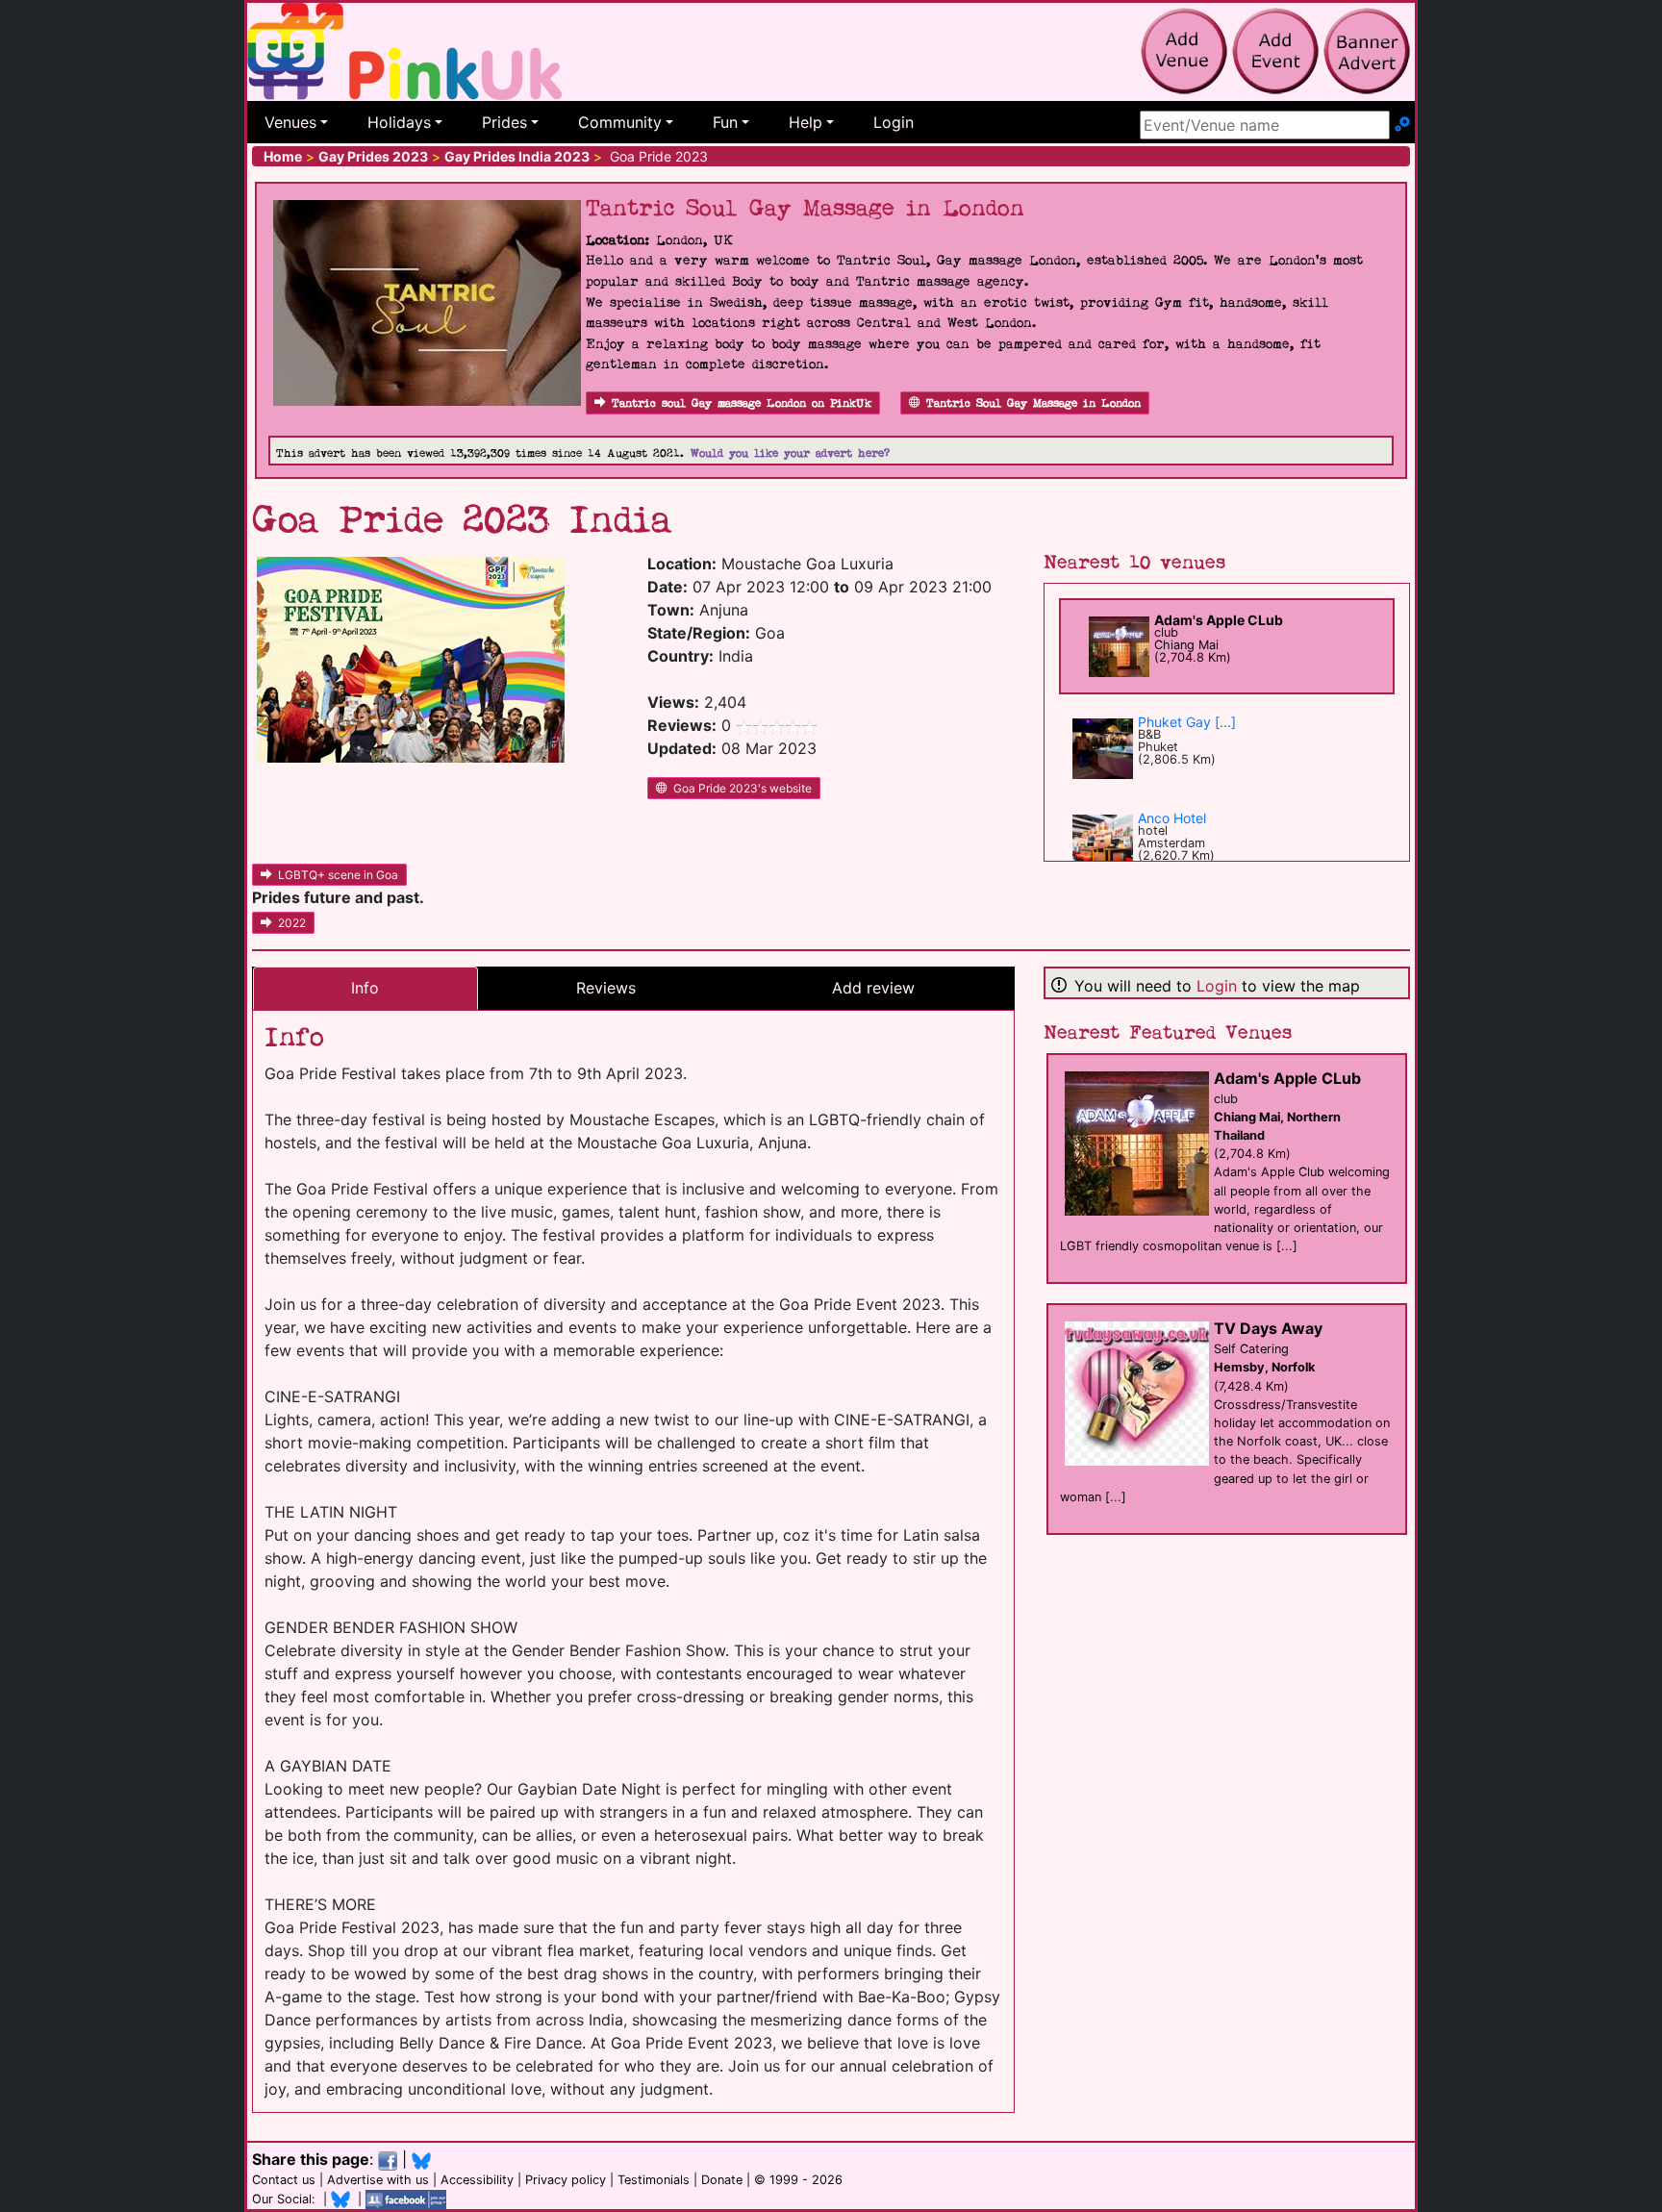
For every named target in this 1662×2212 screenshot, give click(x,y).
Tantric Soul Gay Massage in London (1033, 403)
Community (620, 122)
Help (806, 122)
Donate (722, 2180)
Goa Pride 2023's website (743, 788)
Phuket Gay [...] (1187, 722)
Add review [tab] (873, 988)
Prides (504, 122)
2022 (292, 923)
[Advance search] (1402, 125)
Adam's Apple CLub (1219, 620)
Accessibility (477, 2180)
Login (894, 122)
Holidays (399, 122)
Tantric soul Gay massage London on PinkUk (742, 403)
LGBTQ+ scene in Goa (338, 875)
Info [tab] (365, 988)
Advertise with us (378, 2180)
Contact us (284, 2180)
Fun (725, 122)
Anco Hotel (1172, 818)
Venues (290, 122)
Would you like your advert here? (790, 453)
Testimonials (654, 2180)
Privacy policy (566, 2180)
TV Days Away (1268, 1328)
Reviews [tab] (606, 988)
